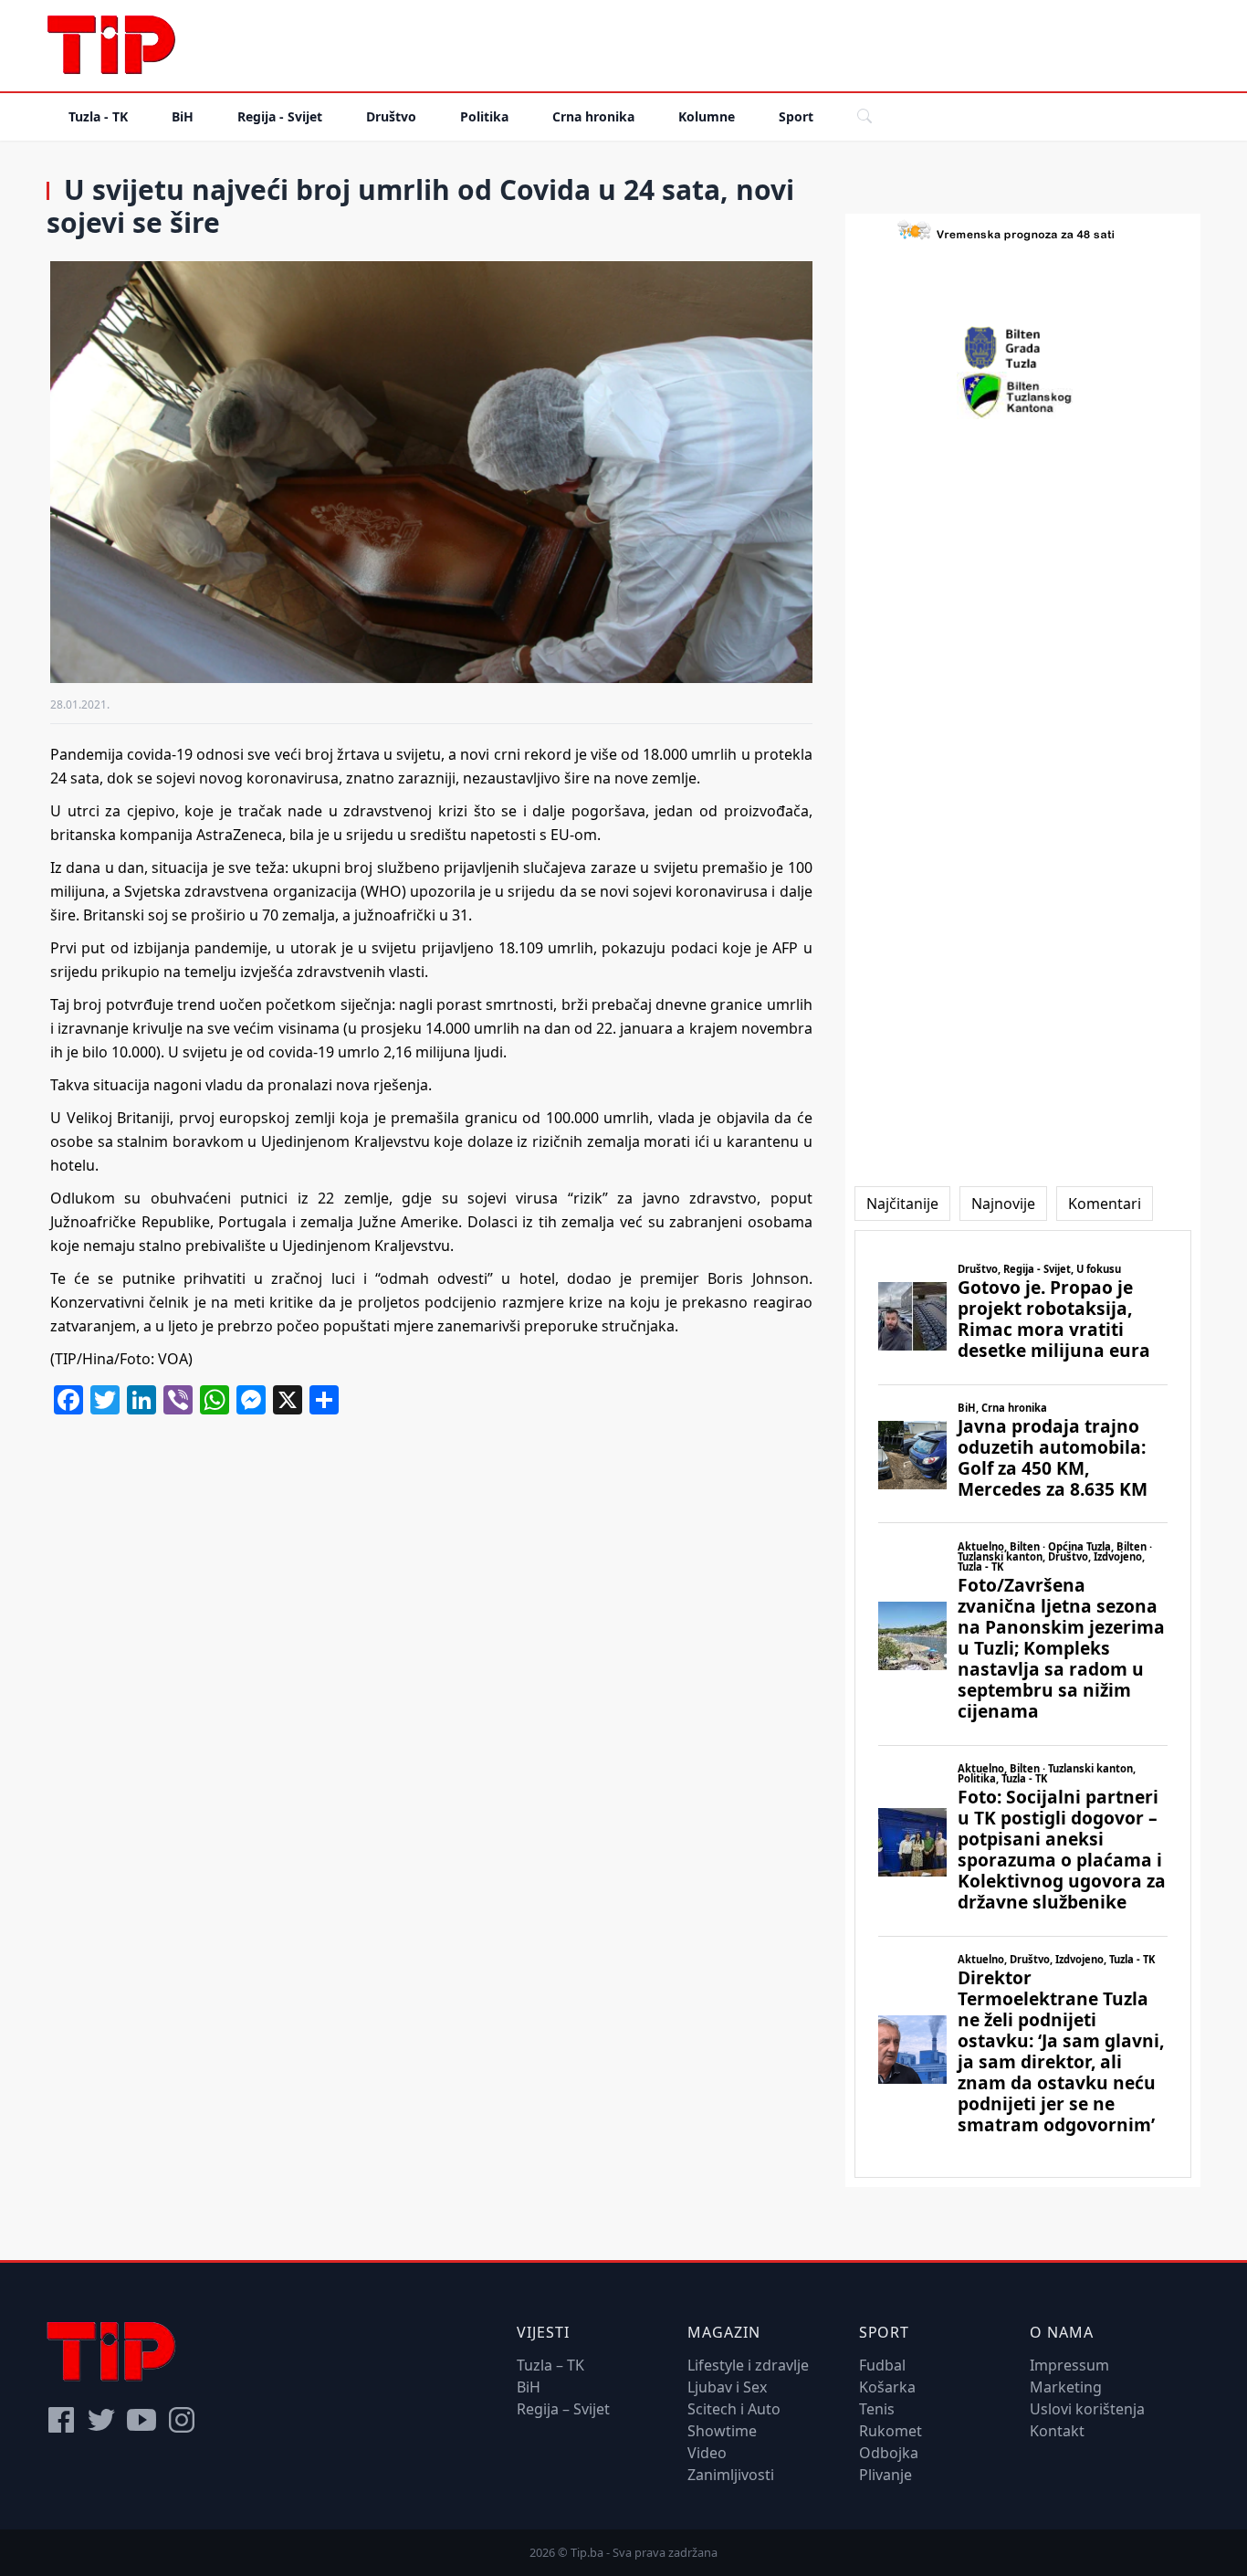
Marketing (1066, 2387)
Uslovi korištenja (1087, 2409)
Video (707, 2453)
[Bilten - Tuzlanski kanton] (1023, 395)
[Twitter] (101, 2420)
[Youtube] (141, 2420)
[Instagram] (182, 2420)
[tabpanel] (1023, 1704)
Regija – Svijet (563, 2409)
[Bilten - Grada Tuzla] (1022, 348)
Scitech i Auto (734, 2409)
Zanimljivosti (731, 2475)
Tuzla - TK (98, 116)
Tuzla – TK (550, 2365)
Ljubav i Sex (727, 2387)
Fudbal (882, 2365)
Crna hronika (593, 116)
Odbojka (889, 2453)
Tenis (877, 2409)
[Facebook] (61, 2420)
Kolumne (707, 116)
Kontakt (1057, 2431)
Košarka (887, 2387)
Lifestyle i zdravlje (748, 2365)
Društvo (391, 116)
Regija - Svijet (280, 116)
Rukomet (891, 2431)
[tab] (902, 1204)
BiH (183, 116)
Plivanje (885, 2475)
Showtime (722, 2431)
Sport (796, 116)
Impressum (1069, 2365)
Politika (484, 116)
